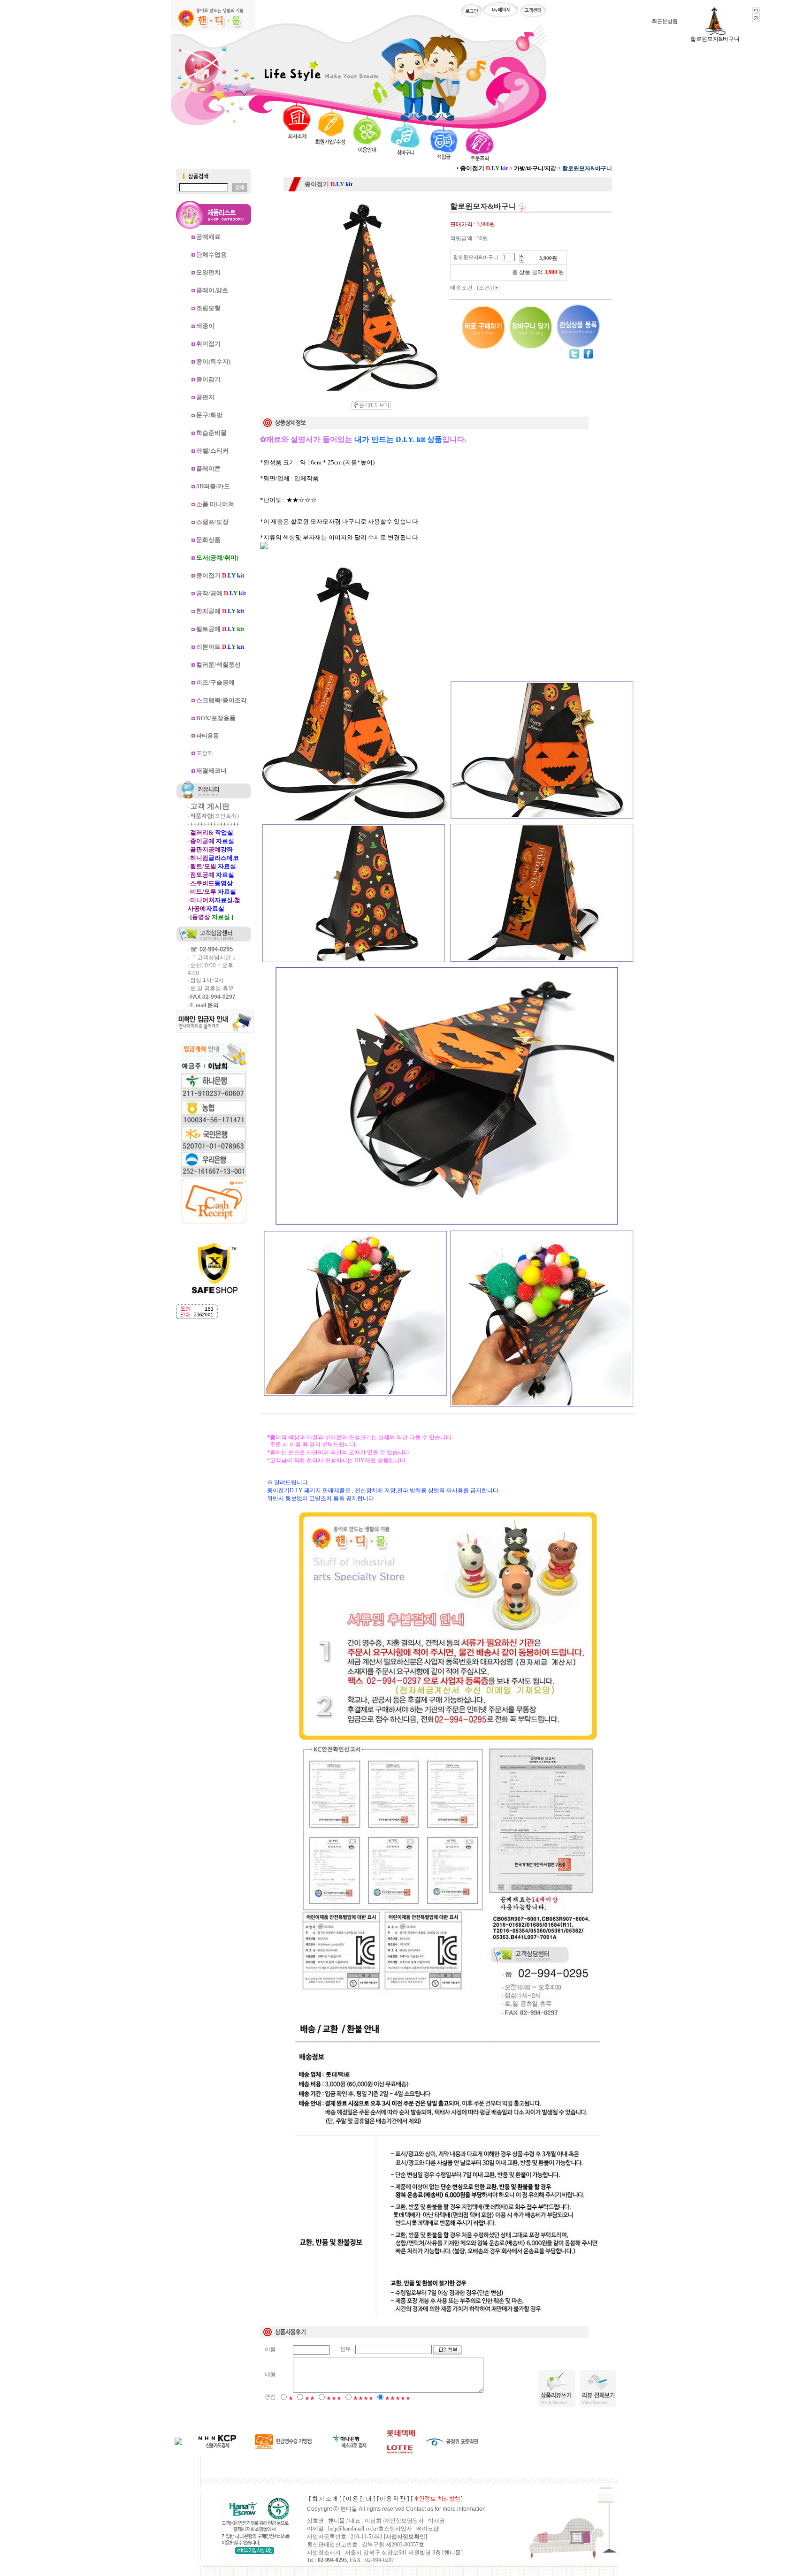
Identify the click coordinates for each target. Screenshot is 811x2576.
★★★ (334, 2398)
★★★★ (363, 2398)
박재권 (436, 2521)
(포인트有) (214, 816)
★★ (310, 2398)
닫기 (756, 14)
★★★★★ (398, 2398)
